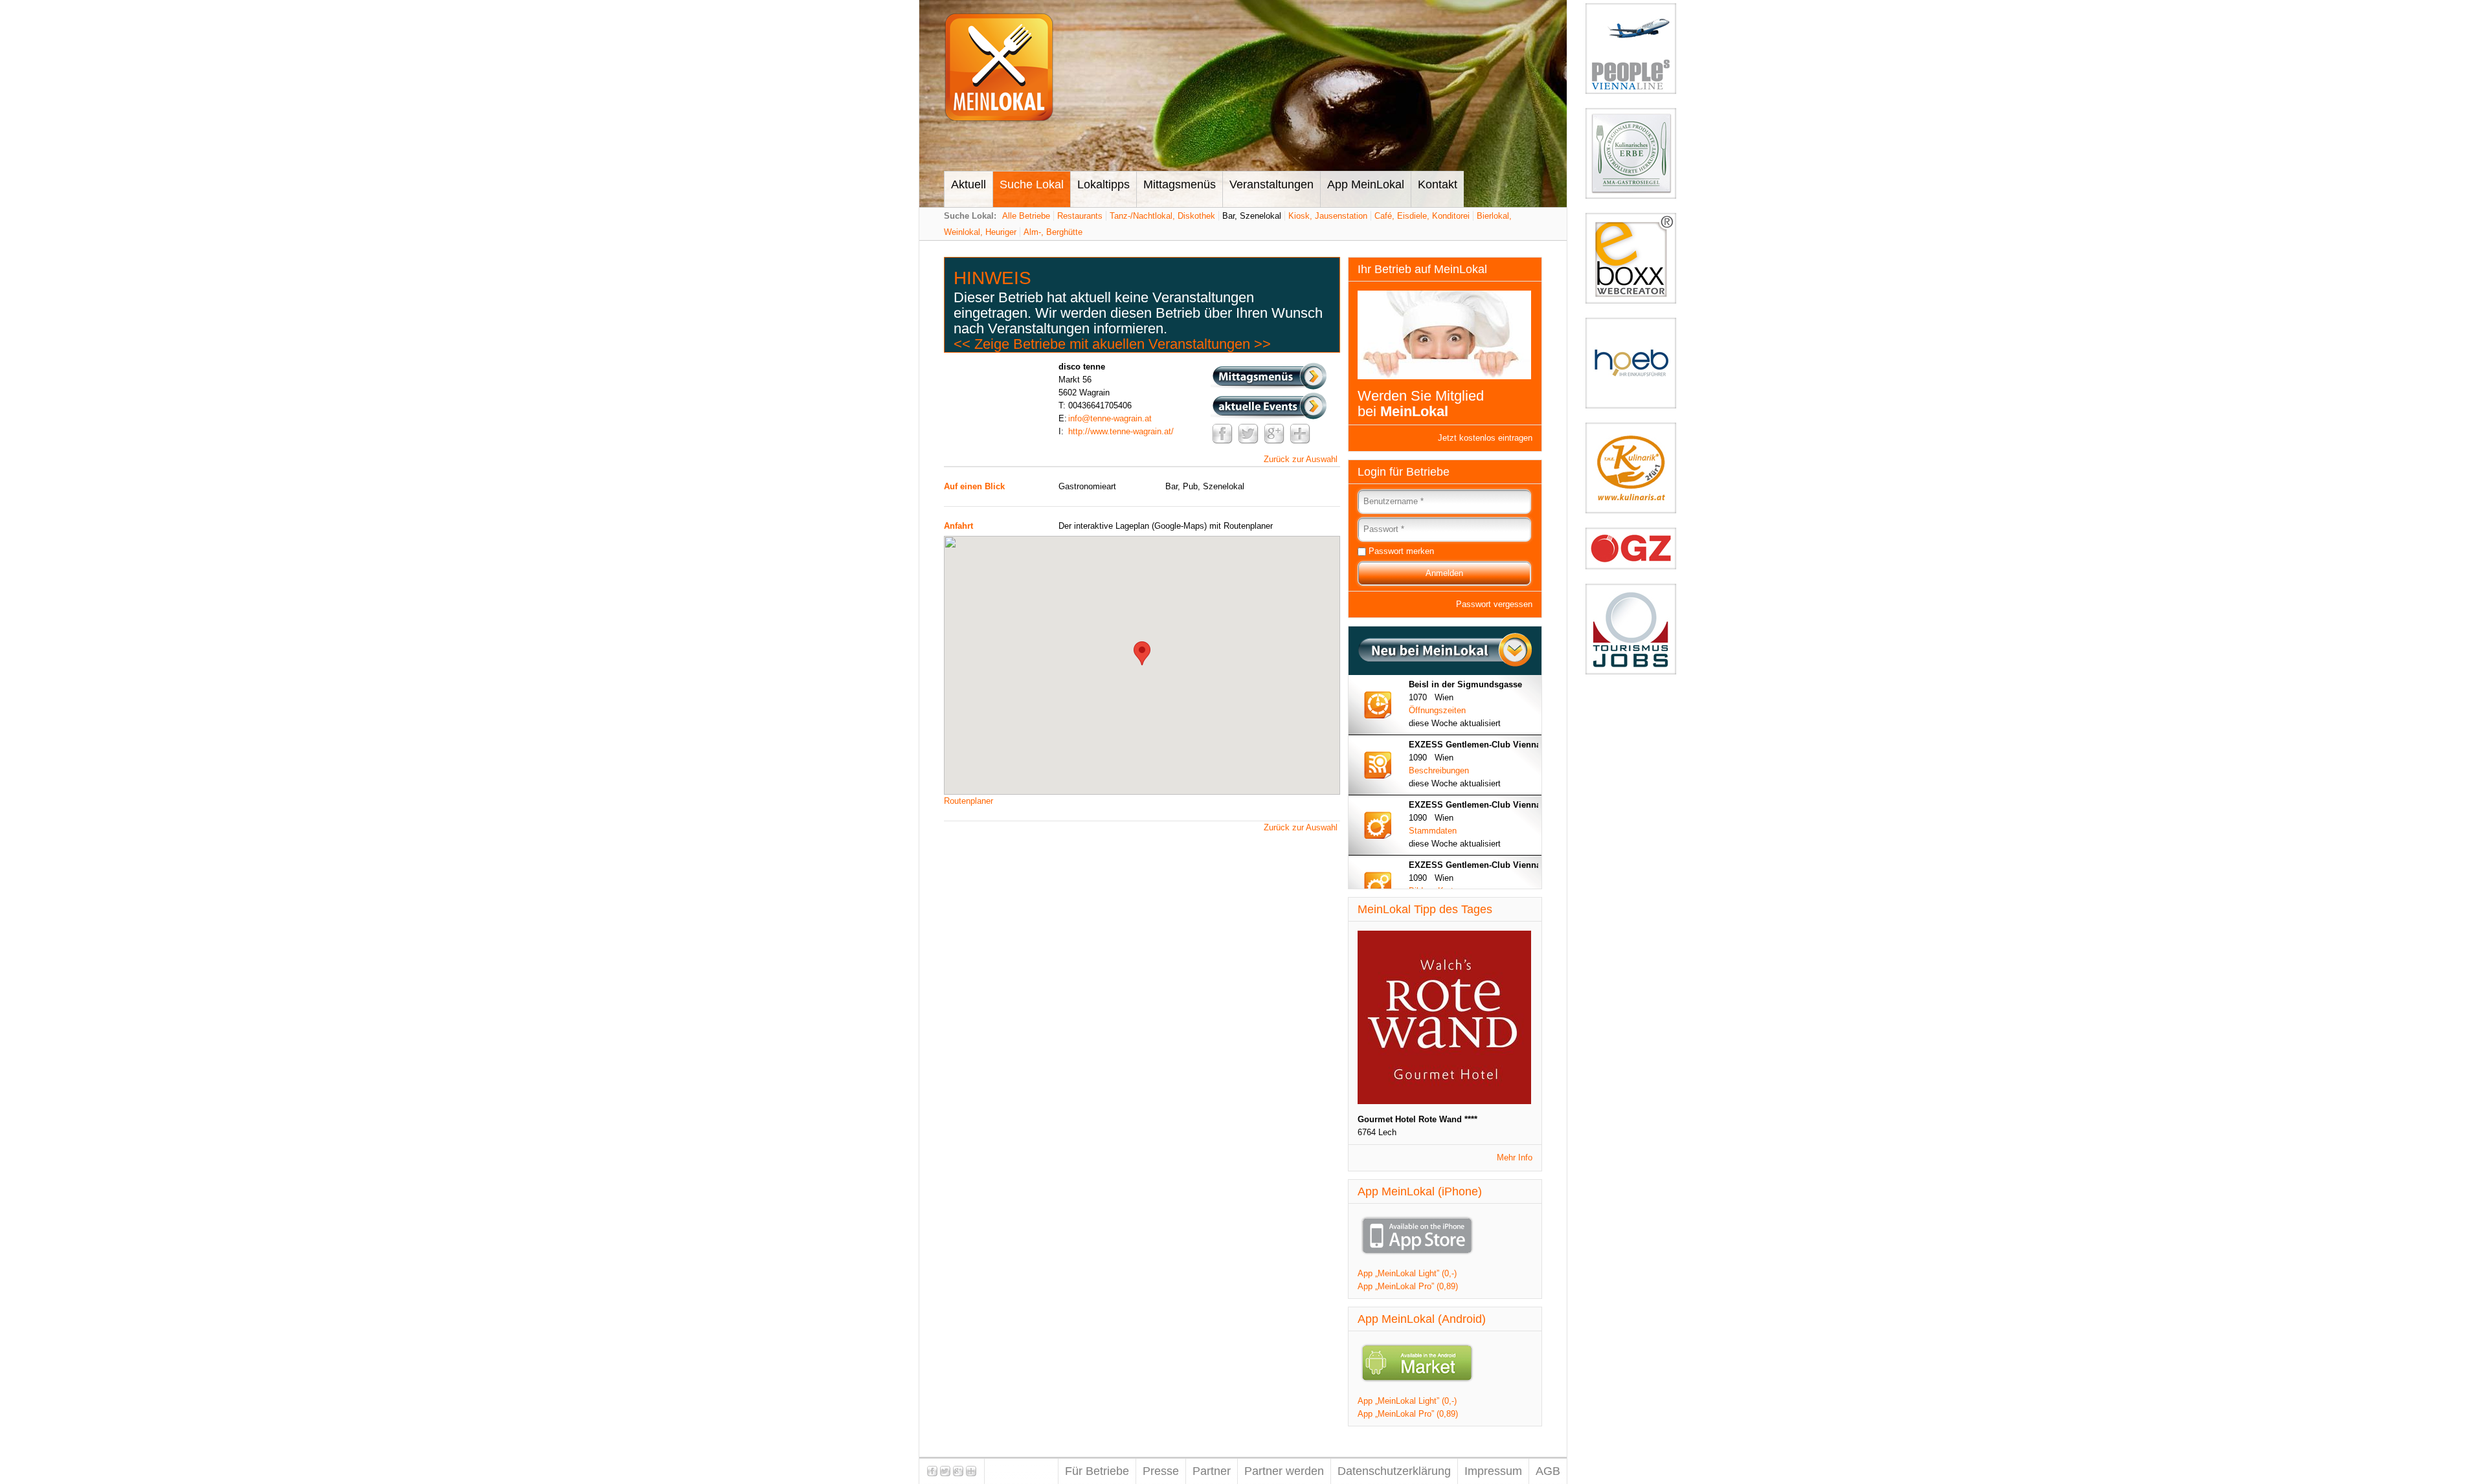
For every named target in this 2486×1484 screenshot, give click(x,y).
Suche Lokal (1032, 184)
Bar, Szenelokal (1252, 216)
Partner (1212, 1471)
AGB (1548, 1471)
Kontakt (1438, 184)
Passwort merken (1401, 551)
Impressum (1493, 1471)
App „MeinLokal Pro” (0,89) (1408, 1286)
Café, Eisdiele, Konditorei (1422, 216)
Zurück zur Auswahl (1301, 459)
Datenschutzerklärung (1394, 1471)
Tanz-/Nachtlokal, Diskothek (1162, 216)
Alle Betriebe (1026, 216)
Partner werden (1284, 1471)
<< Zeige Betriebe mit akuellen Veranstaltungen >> (1112, 344)
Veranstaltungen (1271, 184)
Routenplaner (969, 801)
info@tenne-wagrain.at (1110, 418)
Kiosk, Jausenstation (1328, 216)
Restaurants (1080, 216)
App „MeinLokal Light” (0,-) (1407, 1273)
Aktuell (969, 184)
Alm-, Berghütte (1053, 232)
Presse (1161, 1471)
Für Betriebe (1097, 1471)
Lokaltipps (1103, 184)
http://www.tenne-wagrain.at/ (1121, 431)
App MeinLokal (1366, 184)
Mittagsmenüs (1180, 184)
